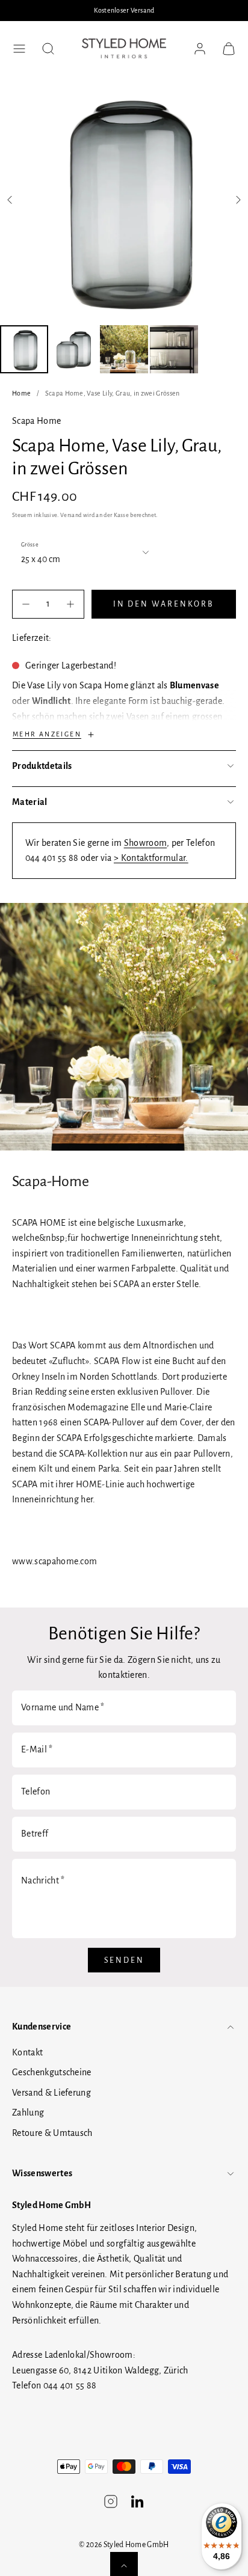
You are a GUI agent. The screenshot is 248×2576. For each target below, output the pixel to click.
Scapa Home (36, 421)
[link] (200, 49)
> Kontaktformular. (151, 858)
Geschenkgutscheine (52, 2072)
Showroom (146, 843)
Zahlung (28, 2113)
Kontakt (27, 2052)
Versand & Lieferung (51, 2093)
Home (21, 393)
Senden (124, 1960)
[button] (19, 49)
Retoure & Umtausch (52, 2133)
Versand (71, 515)
